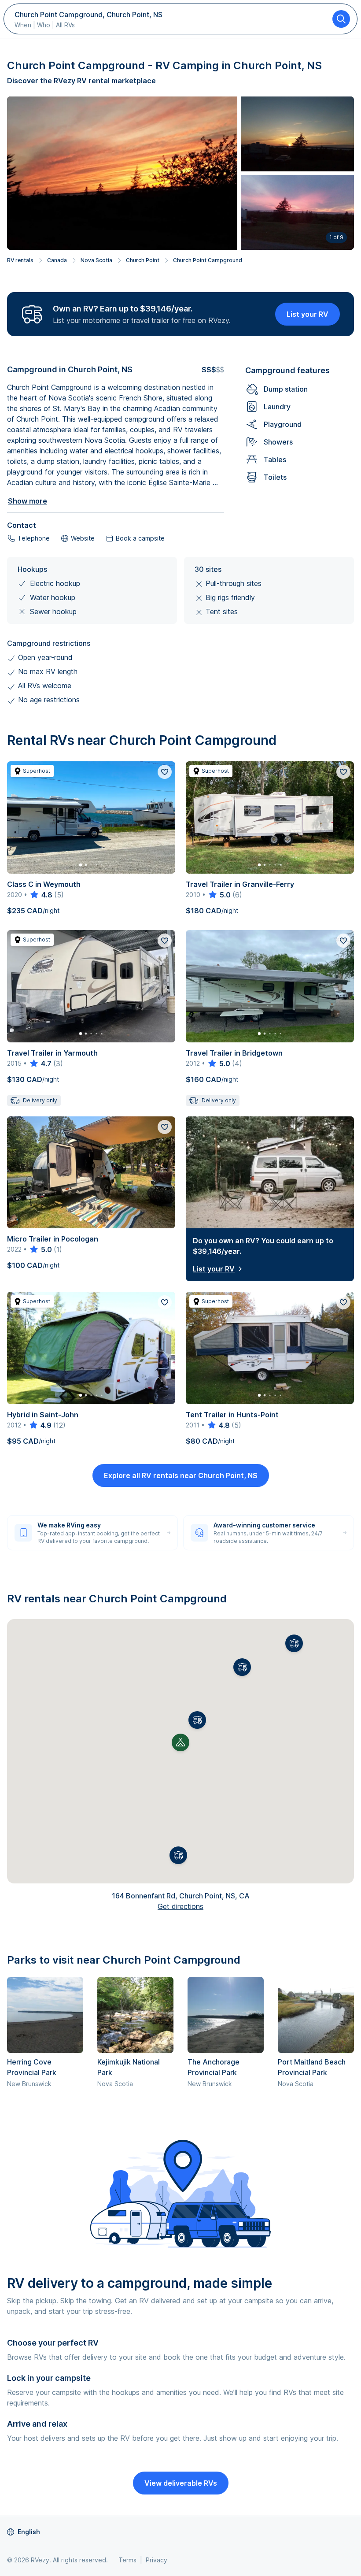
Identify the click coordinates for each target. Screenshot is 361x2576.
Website (83, 538)
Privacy (157, 2560)
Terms (127, 2560)
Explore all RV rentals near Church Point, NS (181, 1475)
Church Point (143, 260)
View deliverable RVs (181, 2483)
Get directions (180, 1906)
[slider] (41, 895)
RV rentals (20, 260)
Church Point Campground (208, 260)
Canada (57, 260)
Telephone (34, 538)
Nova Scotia (96, 260)
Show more (28, 501)
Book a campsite (140, 538)
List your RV (308, 314)
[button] (197, 1720)
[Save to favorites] (165, 772)
